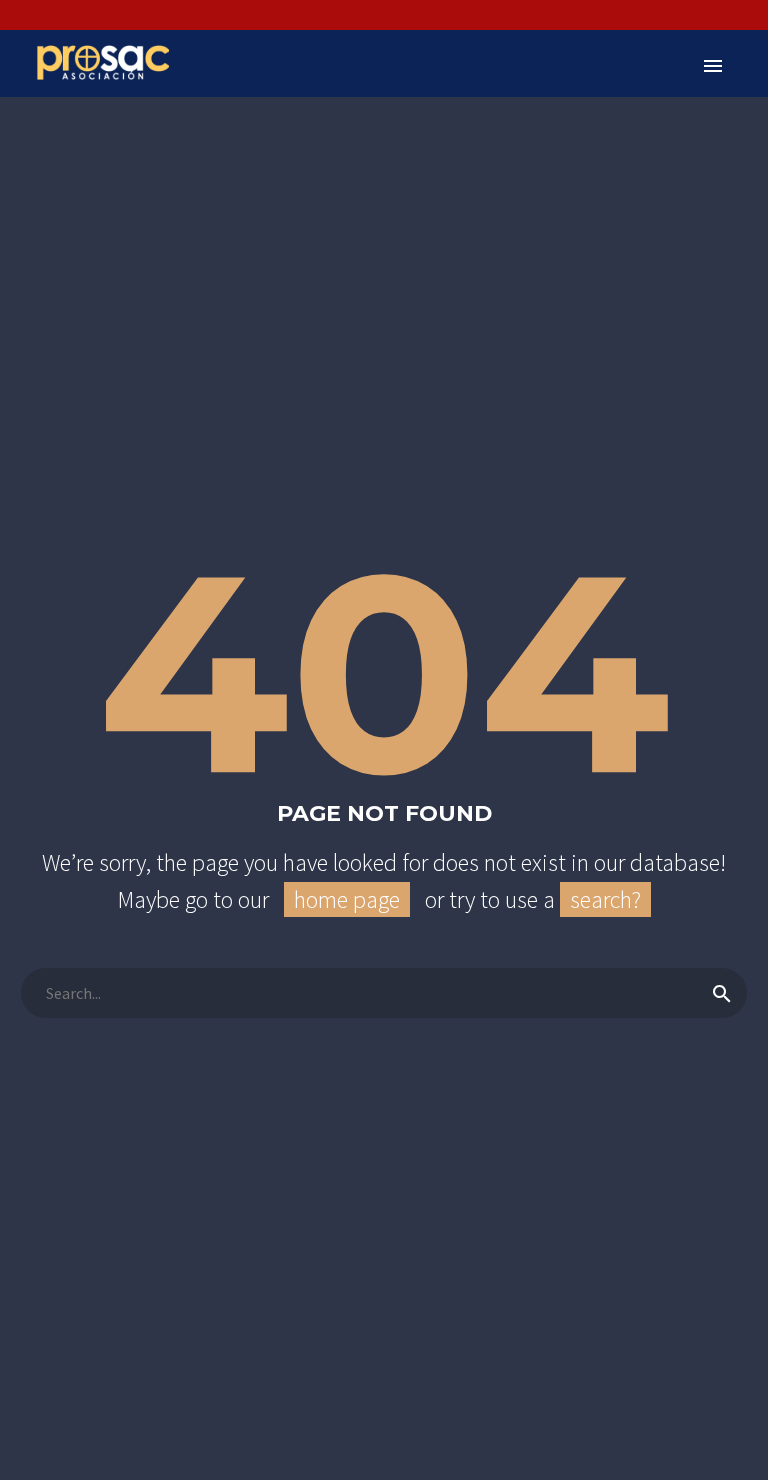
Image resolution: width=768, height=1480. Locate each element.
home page (347, 899)
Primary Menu (713, 66)
